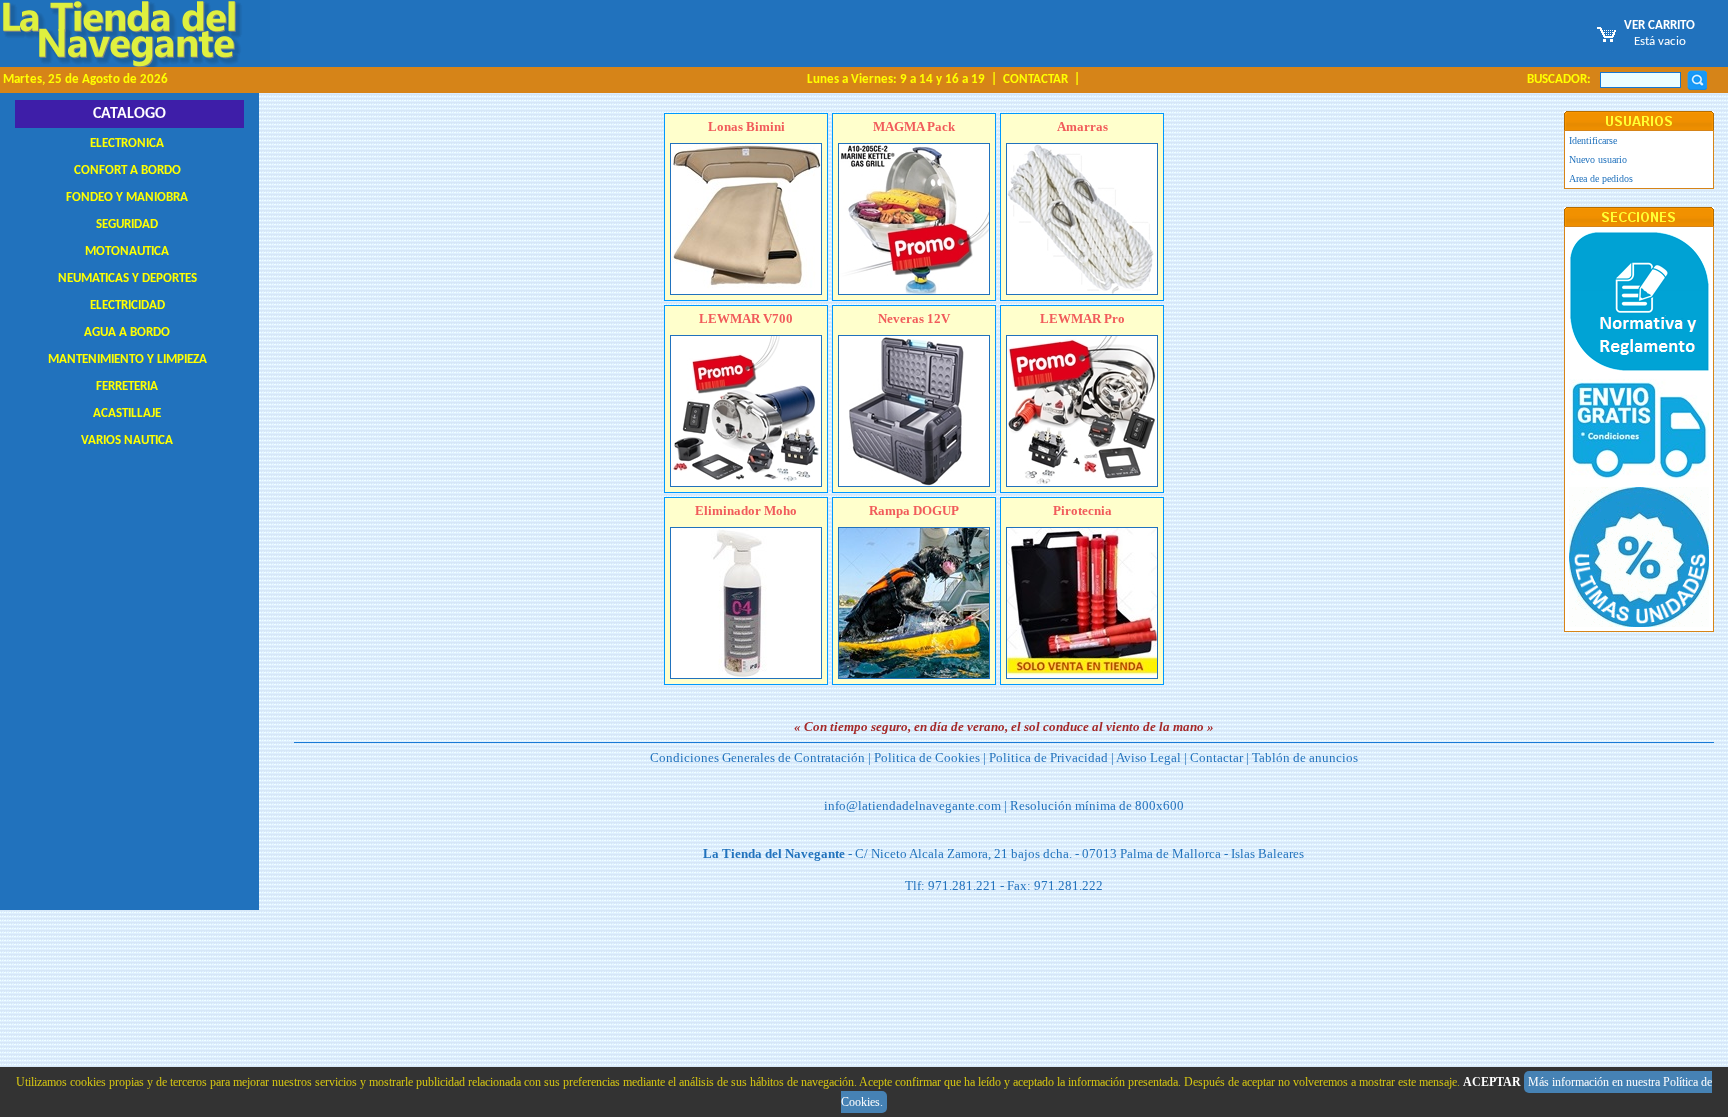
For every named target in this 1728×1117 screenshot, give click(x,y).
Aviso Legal (1148, 757)
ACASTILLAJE (127, 413)
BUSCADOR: (1559, 79)
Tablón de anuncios (1305, 757)
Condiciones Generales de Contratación (757, 757)
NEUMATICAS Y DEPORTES (127, 278)
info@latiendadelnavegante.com (912, 805)
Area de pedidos (1601, 178)
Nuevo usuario (1598, 159)
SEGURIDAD (127, 224)
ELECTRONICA (127, 143)
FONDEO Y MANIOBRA (127, 197)
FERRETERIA (127, 386)
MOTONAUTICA (127, 251)
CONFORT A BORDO (127, 170)
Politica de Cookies (927, 757)
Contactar (1216, 757)
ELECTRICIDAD (127, 305)
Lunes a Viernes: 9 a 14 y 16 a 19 (896, 79)
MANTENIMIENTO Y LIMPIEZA (127, 359)
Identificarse (1593, 140)
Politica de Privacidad (1048, 757)
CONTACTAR (1035, 79)
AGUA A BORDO (127, 332)
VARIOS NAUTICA (127, 440)
